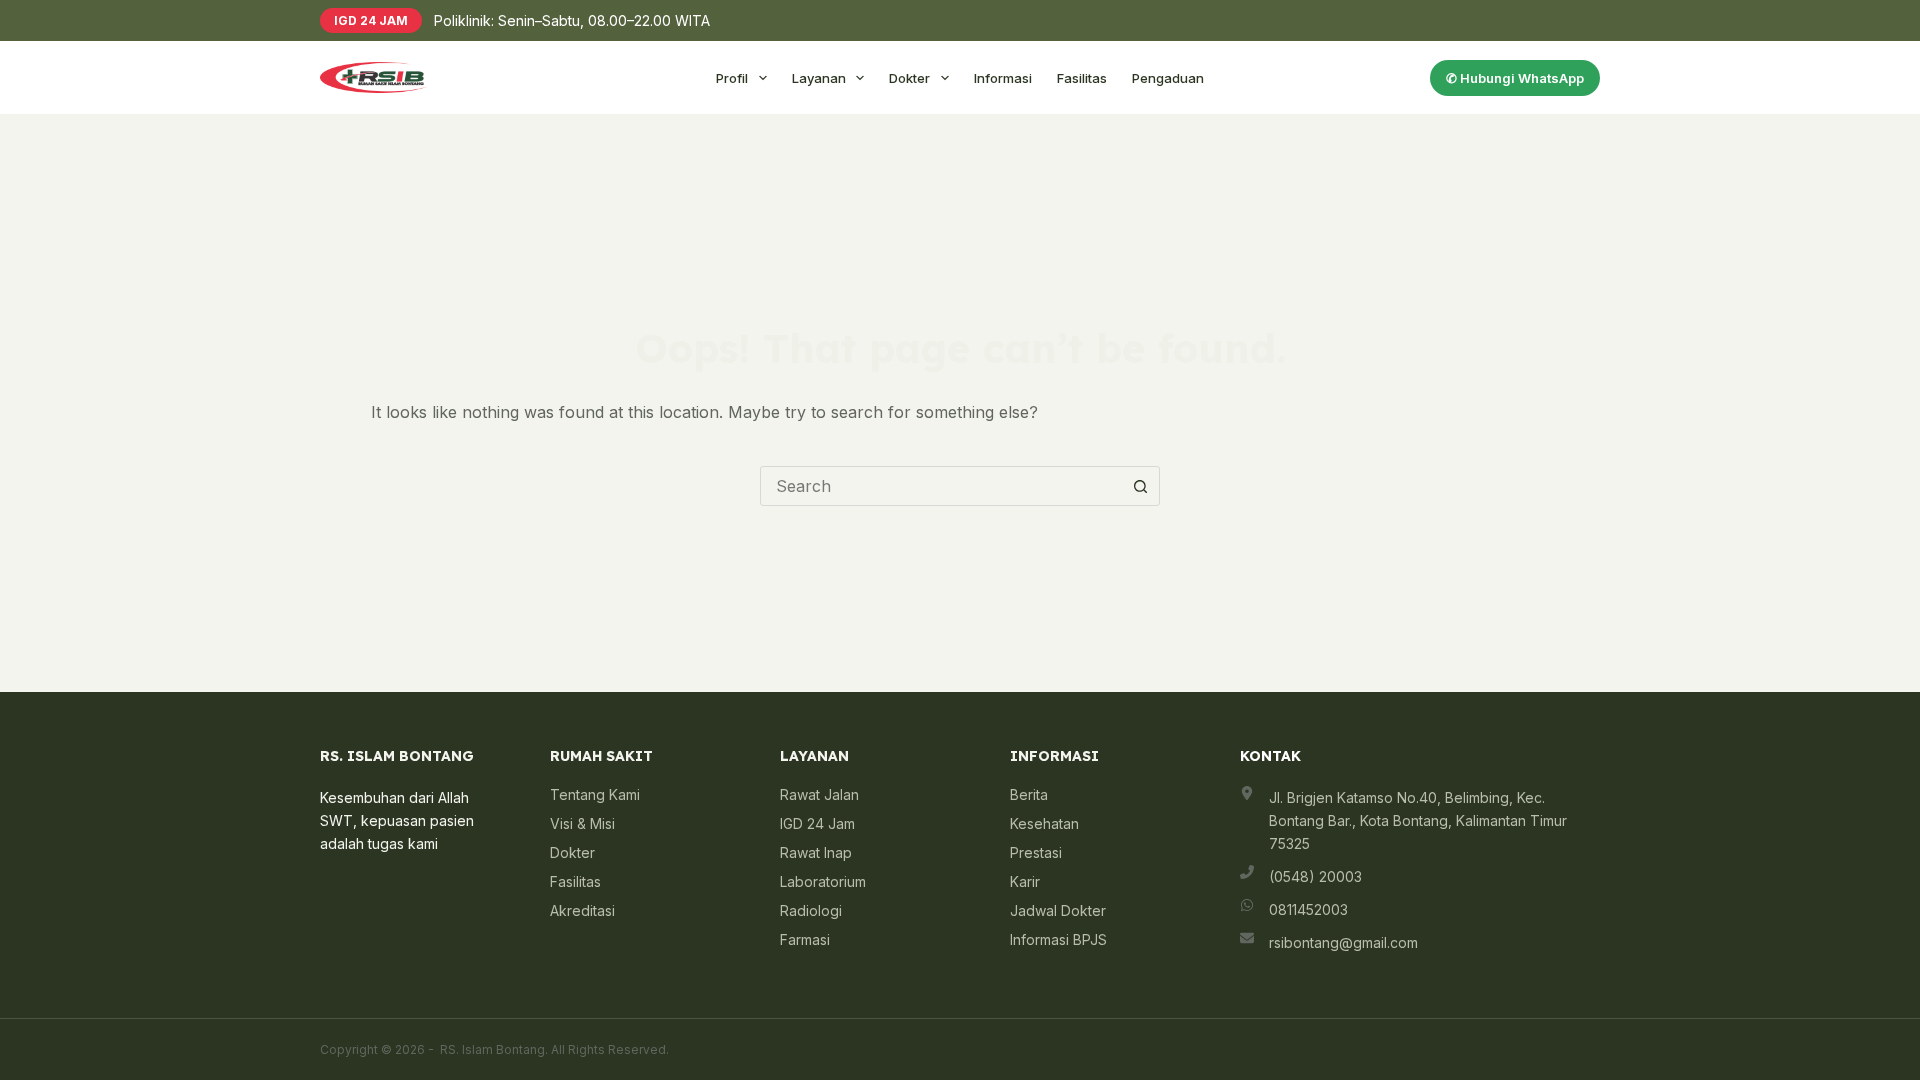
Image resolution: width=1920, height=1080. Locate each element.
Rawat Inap (816, 852)
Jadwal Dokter (1058, 910)
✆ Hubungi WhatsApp (1515, 78)
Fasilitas (1082, 78)
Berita (1029, 794)
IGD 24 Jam (817, 823)
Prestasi (1036, 852)
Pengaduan (1168, 78)
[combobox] (941, 486)
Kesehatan (1044, 823)
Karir (1025, 881)
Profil (732, 78)
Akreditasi (582, 910)
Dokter (909, 78)
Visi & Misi (582, 823)
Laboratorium (823, 881)
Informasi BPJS (1058, 939)
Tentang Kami (595, 794)
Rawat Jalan (819, 794)
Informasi (1003, 78)
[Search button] (1140, 486)
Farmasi (805, 939)
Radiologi (811, 910)
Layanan (819, 78)
